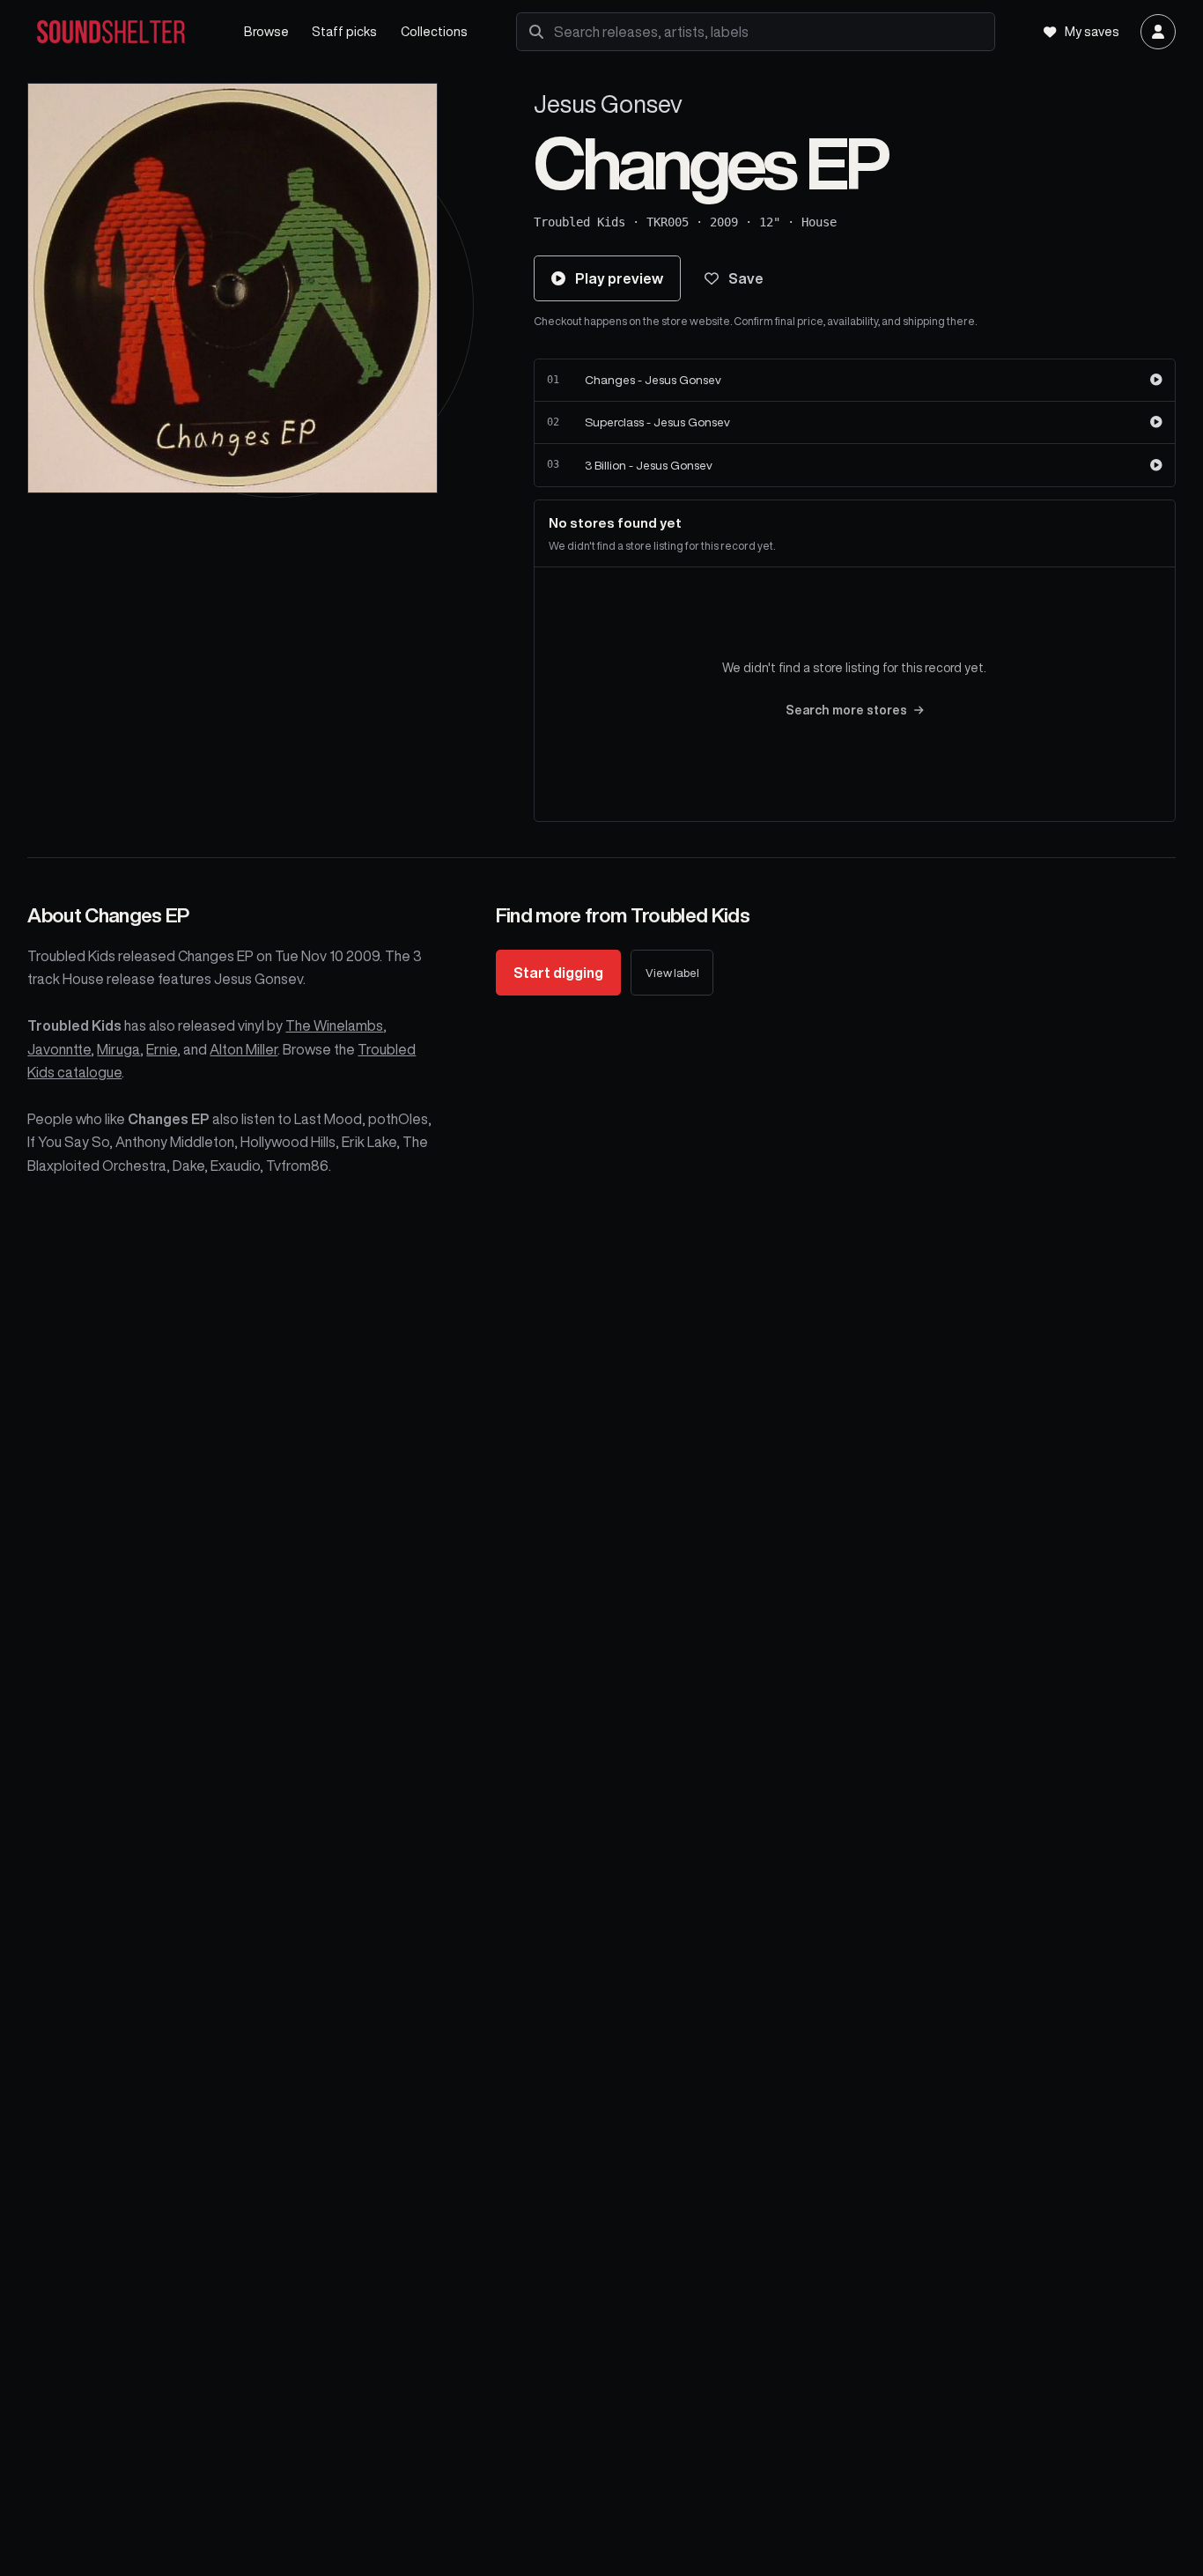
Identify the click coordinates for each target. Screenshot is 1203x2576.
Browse (266, 31)
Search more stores (846, 710)
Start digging (558, 973)
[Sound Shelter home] (123, 32)
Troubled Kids (579, 222)
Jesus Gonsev (608, 104)
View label (672, 973)
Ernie (162, 1049)
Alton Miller (244, 1049)
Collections (434, 31)
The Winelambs (334, 1025)
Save (746, 278)
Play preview (619, 278)
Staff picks (344, 31)
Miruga (118, 1049)
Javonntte (59, 1049)
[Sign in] (1158, 32)
